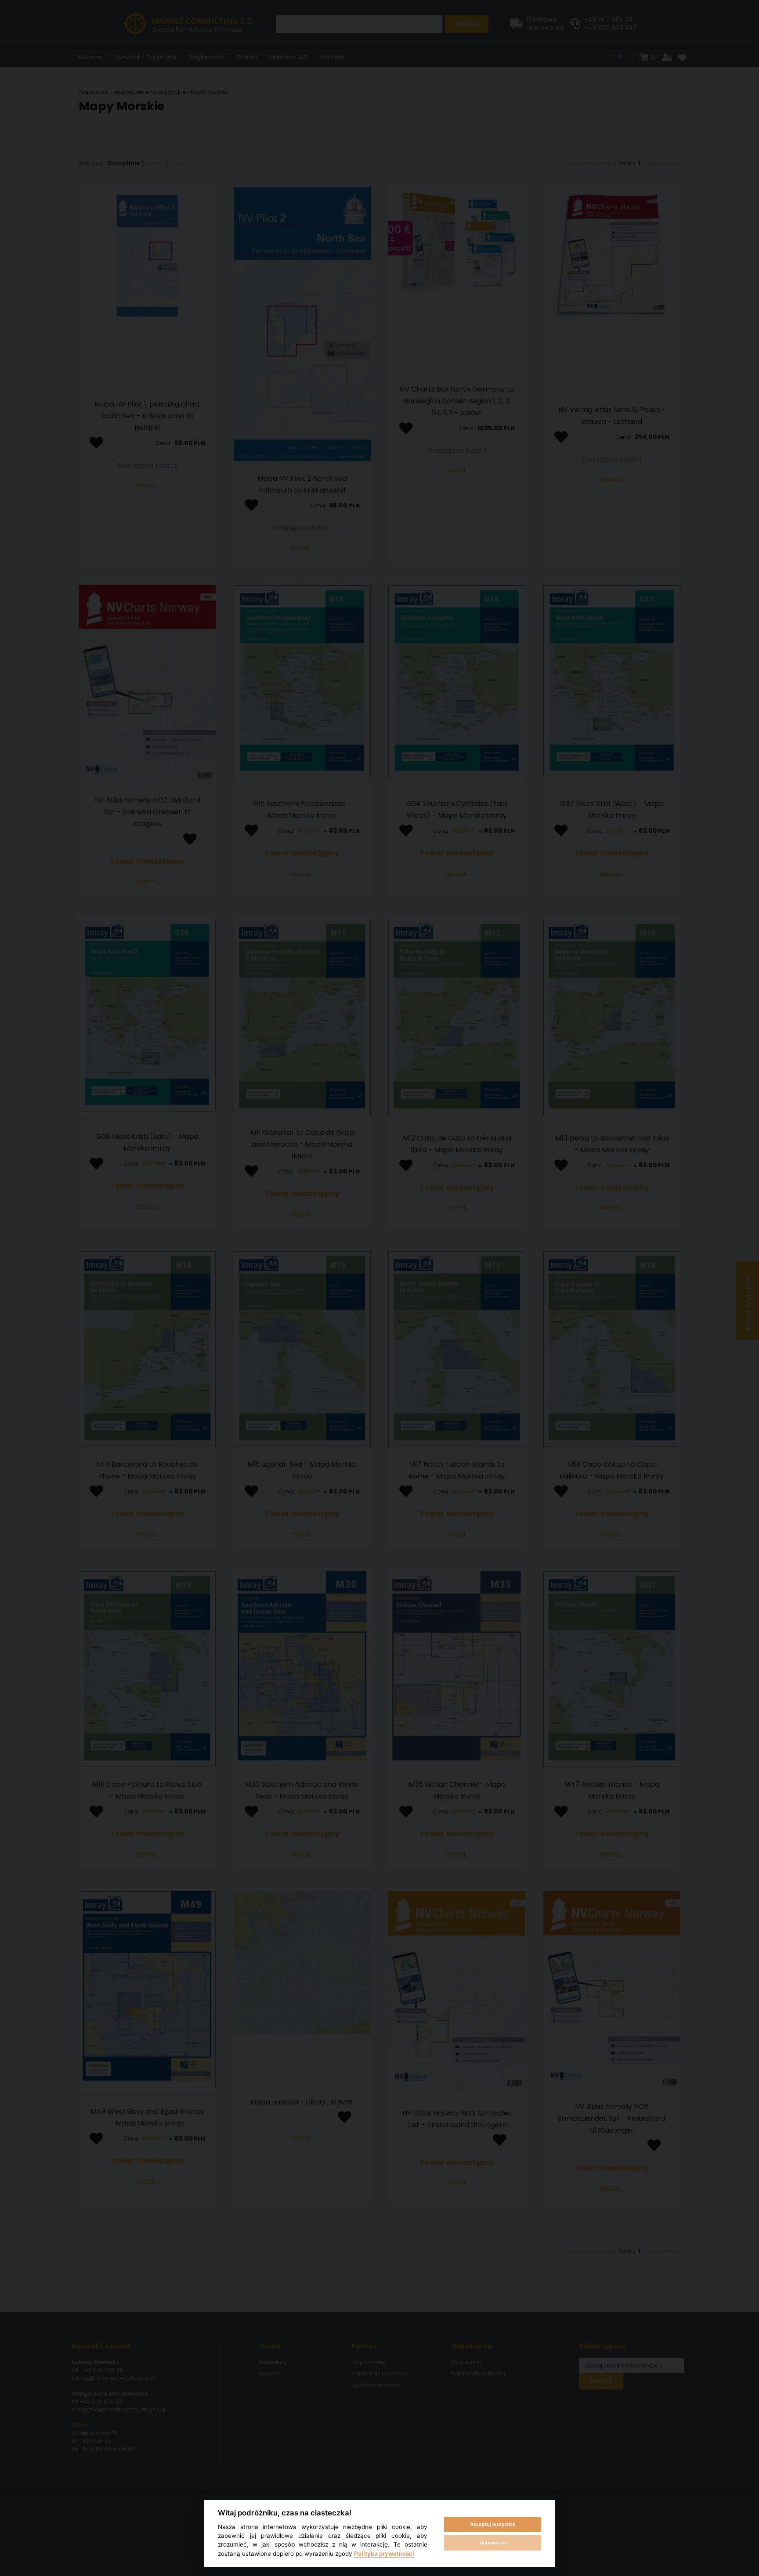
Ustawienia (493, 2543)
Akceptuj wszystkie (493, 2524)
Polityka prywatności (384, 2554)
